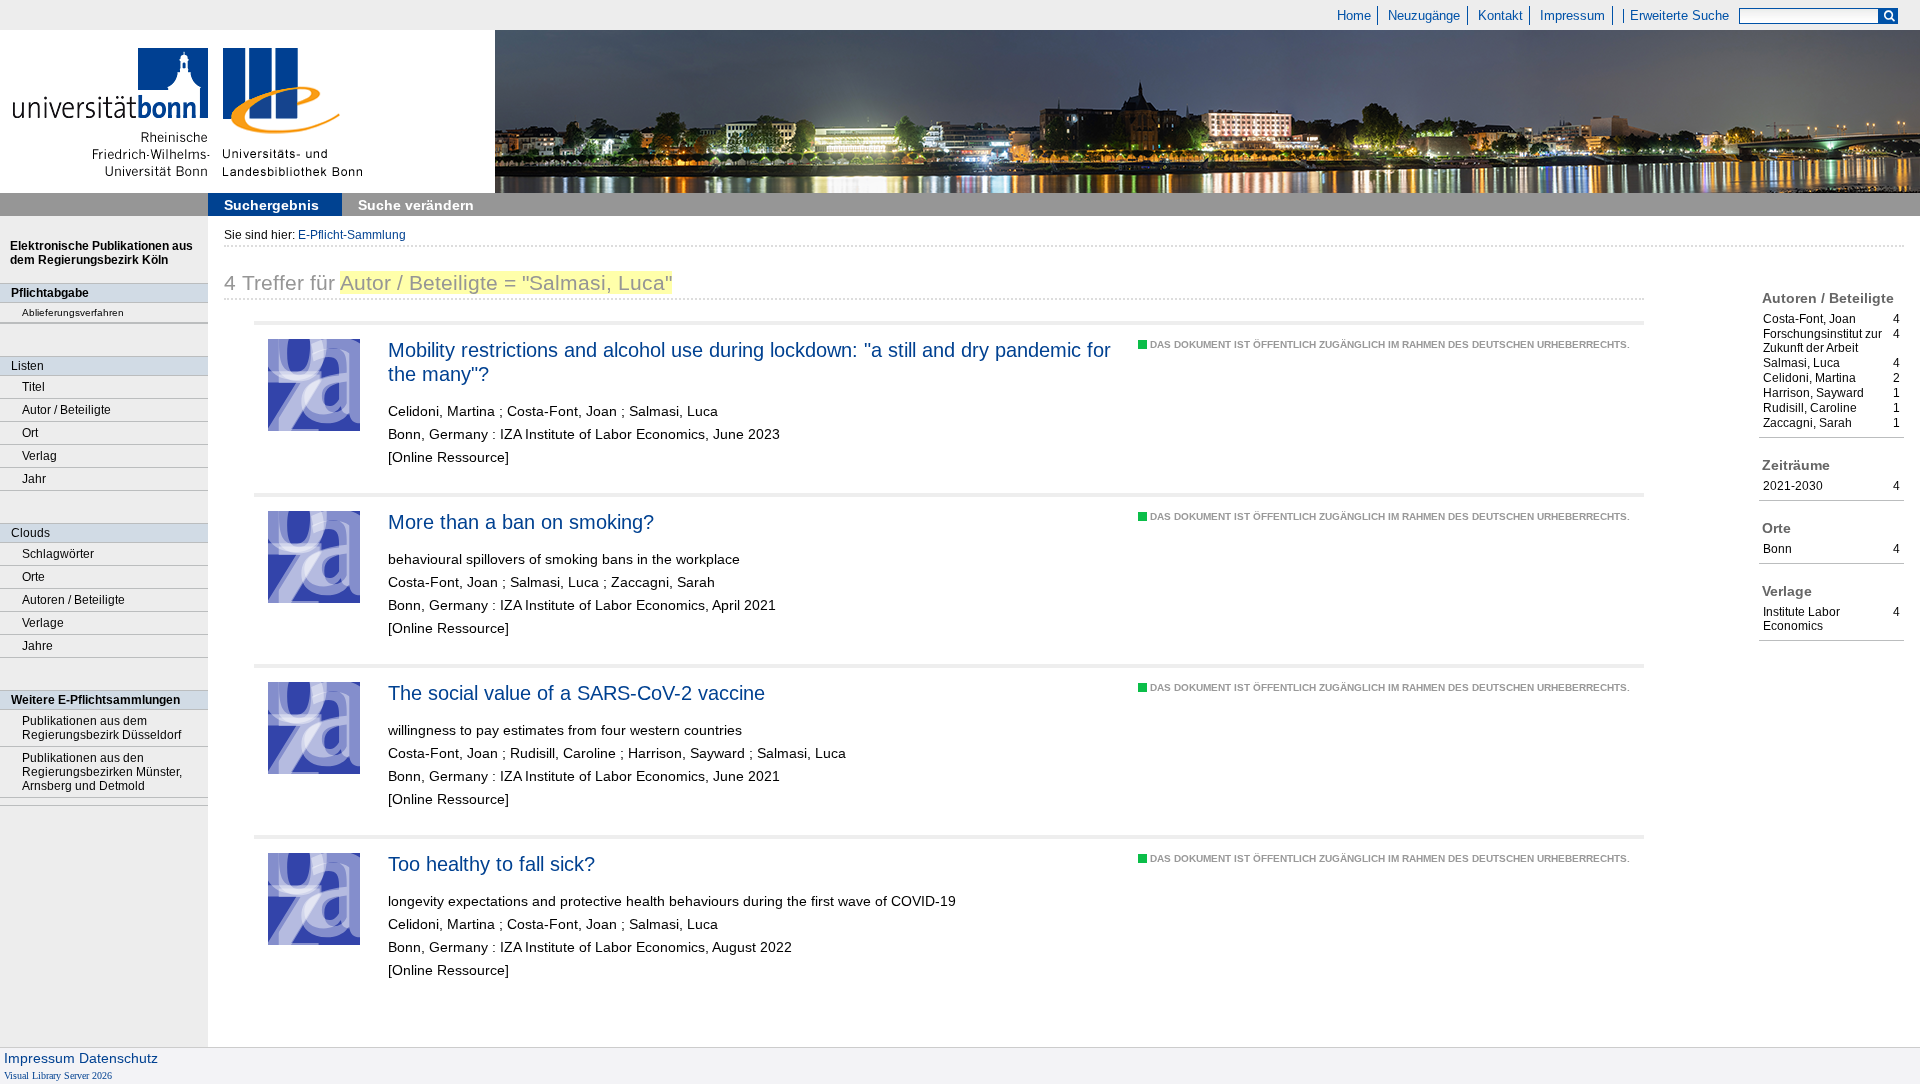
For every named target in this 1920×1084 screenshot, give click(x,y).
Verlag (39, 456)
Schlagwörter (58, 554)
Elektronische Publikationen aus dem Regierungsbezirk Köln (101, 253)
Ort (30, 433)
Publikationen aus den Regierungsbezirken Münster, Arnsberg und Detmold (102, 772)
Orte (33, 577)
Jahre (37, 646)
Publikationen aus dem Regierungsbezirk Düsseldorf (101, 728)
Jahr (34, 479)
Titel (33, 387)
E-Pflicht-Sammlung (352, 235)
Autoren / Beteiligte (73, 600)
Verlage (43, 623)
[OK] (1889, 16)
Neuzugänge (1424, 16)
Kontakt (1500, 16)
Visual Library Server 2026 (58, 1075)
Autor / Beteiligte (66, 410)
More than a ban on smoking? (521, 522)
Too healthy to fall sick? (491, 864)
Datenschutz (118, 1058)
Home (1354, 16)
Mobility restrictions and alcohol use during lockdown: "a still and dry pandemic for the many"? (749, 362)
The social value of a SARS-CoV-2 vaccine (576, 693)
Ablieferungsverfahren (73, 312)
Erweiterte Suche (1679, 16)
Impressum (1572, 16)
